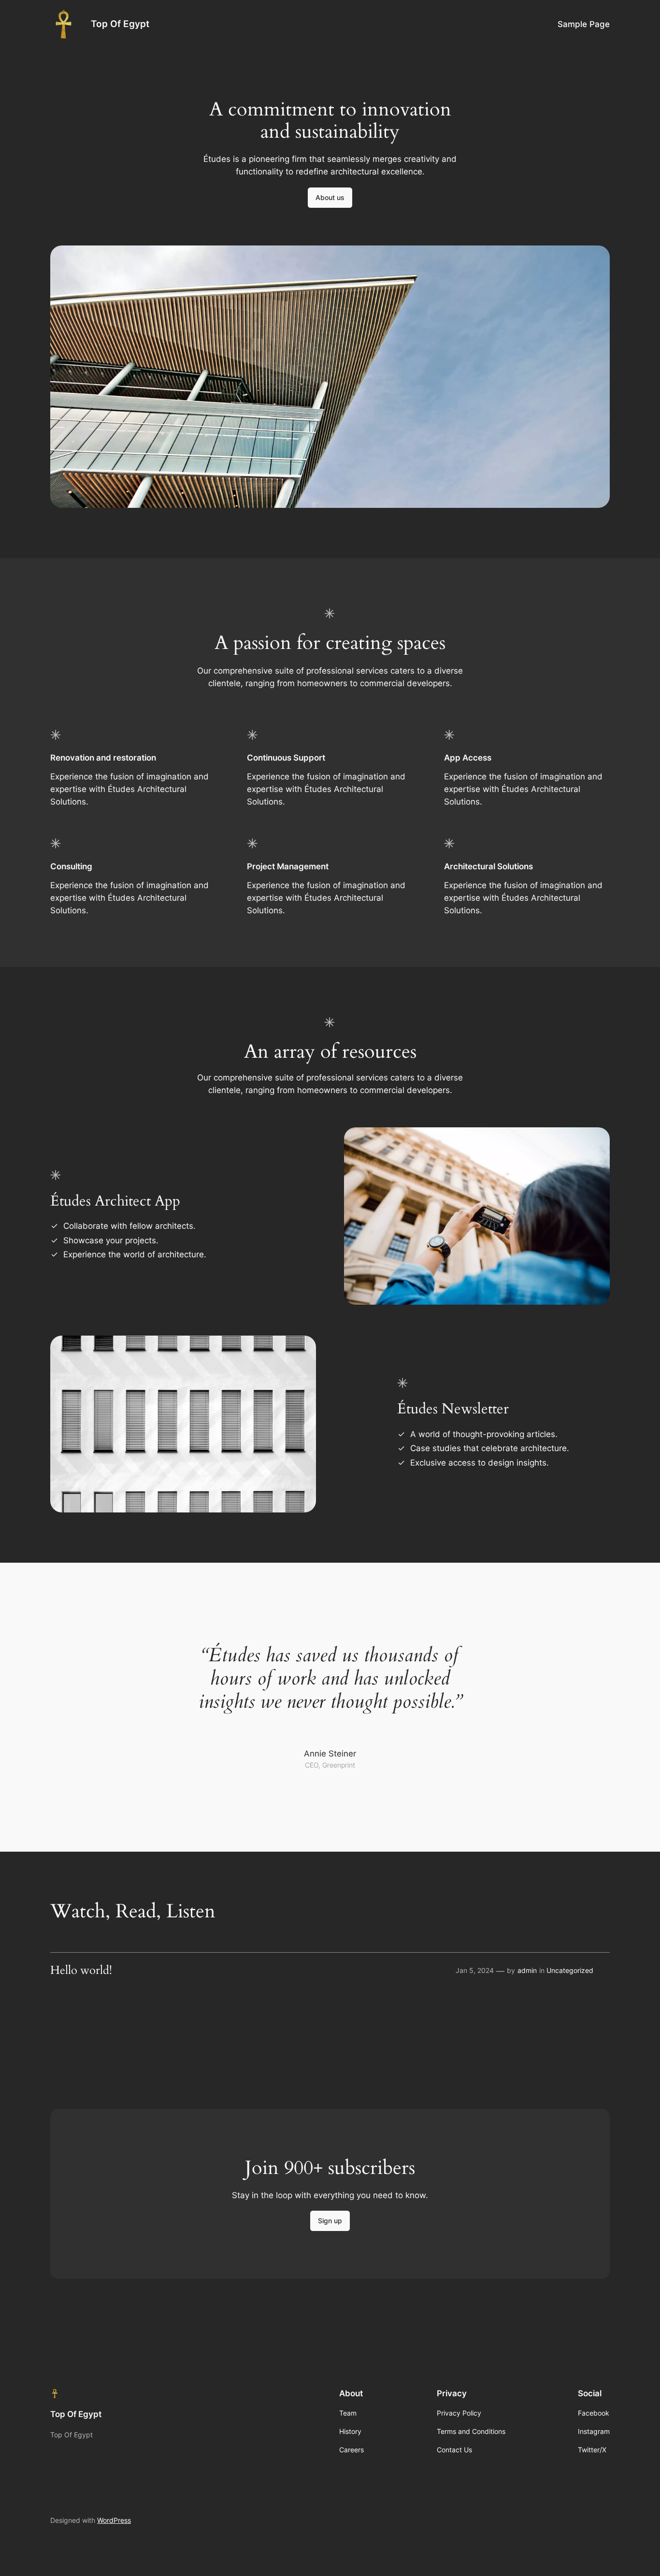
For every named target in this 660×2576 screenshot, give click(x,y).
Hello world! (81, 1971)
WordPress (114, 2520)
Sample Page (584, 24)
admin (527, 1970)
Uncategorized (570, 1970)
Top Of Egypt (120, 24)
